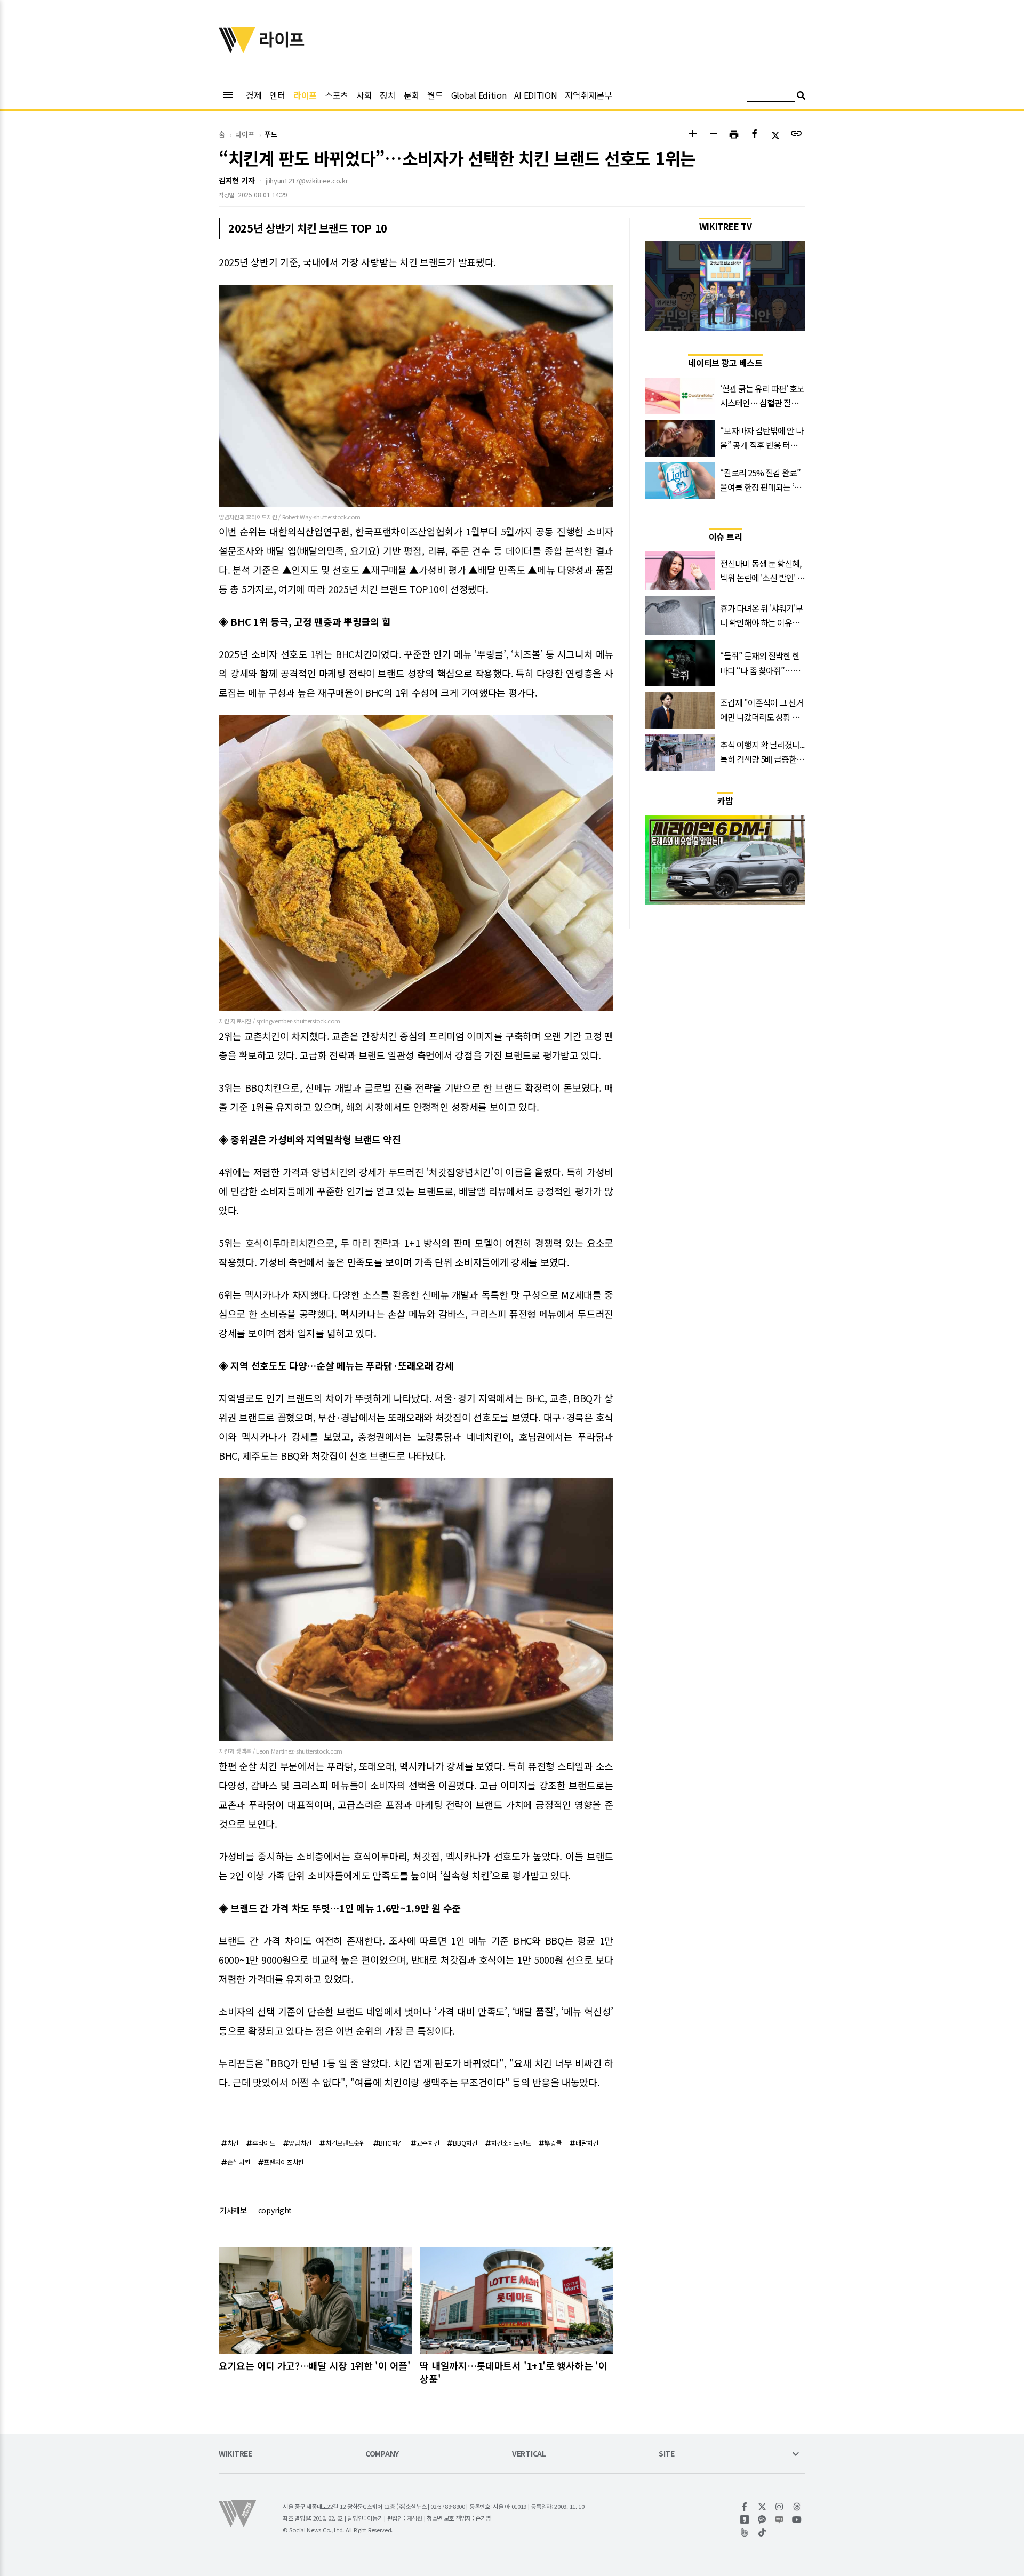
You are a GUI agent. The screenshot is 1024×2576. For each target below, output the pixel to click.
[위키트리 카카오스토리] (745, 2519)
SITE (667, 2454)
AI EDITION (535, 95)
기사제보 (233, 2210)
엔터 (277, 95)
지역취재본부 (588, 95)
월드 (435, 95)
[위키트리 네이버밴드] (745, 2532)
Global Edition (479, 95)
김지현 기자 (237, 180)
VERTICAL (529, 2454)
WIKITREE (235, 2454)
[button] (693, 135)
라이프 (305, 95)
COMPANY (382, 2454)
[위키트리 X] (762, 2507)
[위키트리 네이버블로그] (779, 2519)
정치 (387, 95)
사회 (364, 95)
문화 (411, 95)
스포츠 (337, 95)
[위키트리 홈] (237, 50)
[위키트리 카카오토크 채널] (762, 2519)
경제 (254, 95)
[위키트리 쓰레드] (797, 2507)
